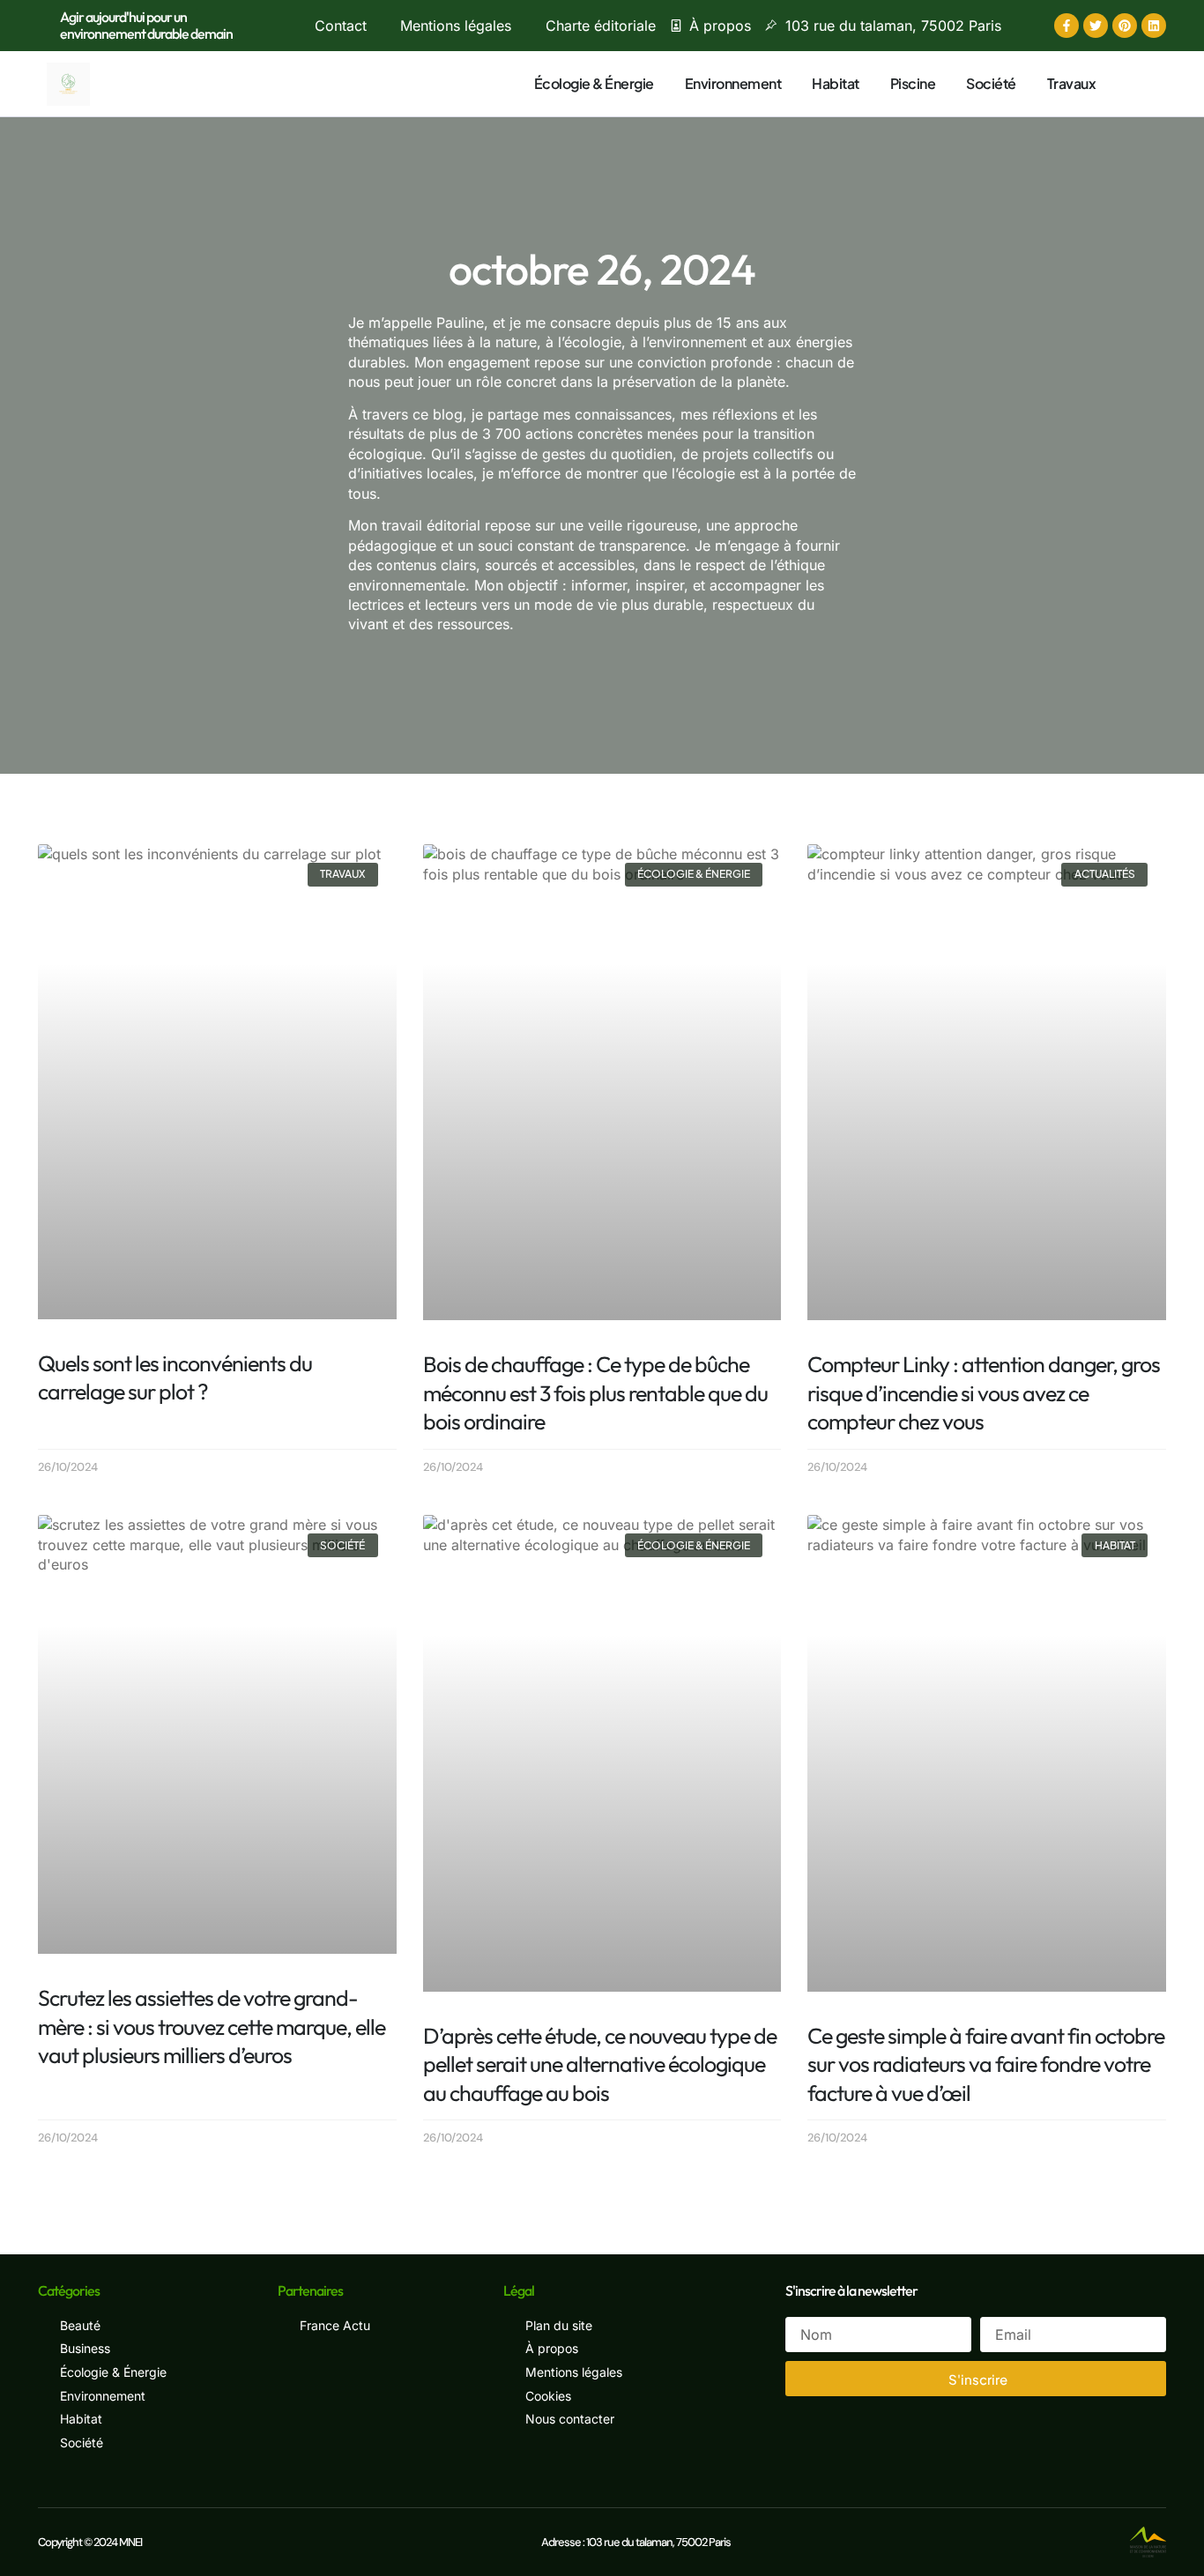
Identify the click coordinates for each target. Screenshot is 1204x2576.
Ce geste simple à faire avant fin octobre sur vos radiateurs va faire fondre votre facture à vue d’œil (986, 2064)
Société (991, 83)
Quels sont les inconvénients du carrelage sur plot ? (175, 1378)
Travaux (1072, 83)
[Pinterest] (1125, 26)
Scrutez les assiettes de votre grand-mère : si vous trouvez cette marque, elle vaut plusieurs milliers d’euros (212, 2027)
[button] (1135, 82)
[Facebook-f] (1067, 26)
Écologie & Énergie (594, 83)
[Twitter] (1096, 26)
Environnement (733, 83)
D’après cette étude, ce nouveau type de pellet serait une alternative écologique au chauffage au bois (600, 2064)
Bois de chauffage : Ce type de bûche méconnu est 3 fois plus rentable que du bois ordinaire (595, 1393)
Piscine (913, 83)
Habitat (836, 83)
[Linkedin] (1154, 26)
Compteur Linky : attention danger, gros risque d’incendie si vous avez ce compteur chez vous (984, 1393)
